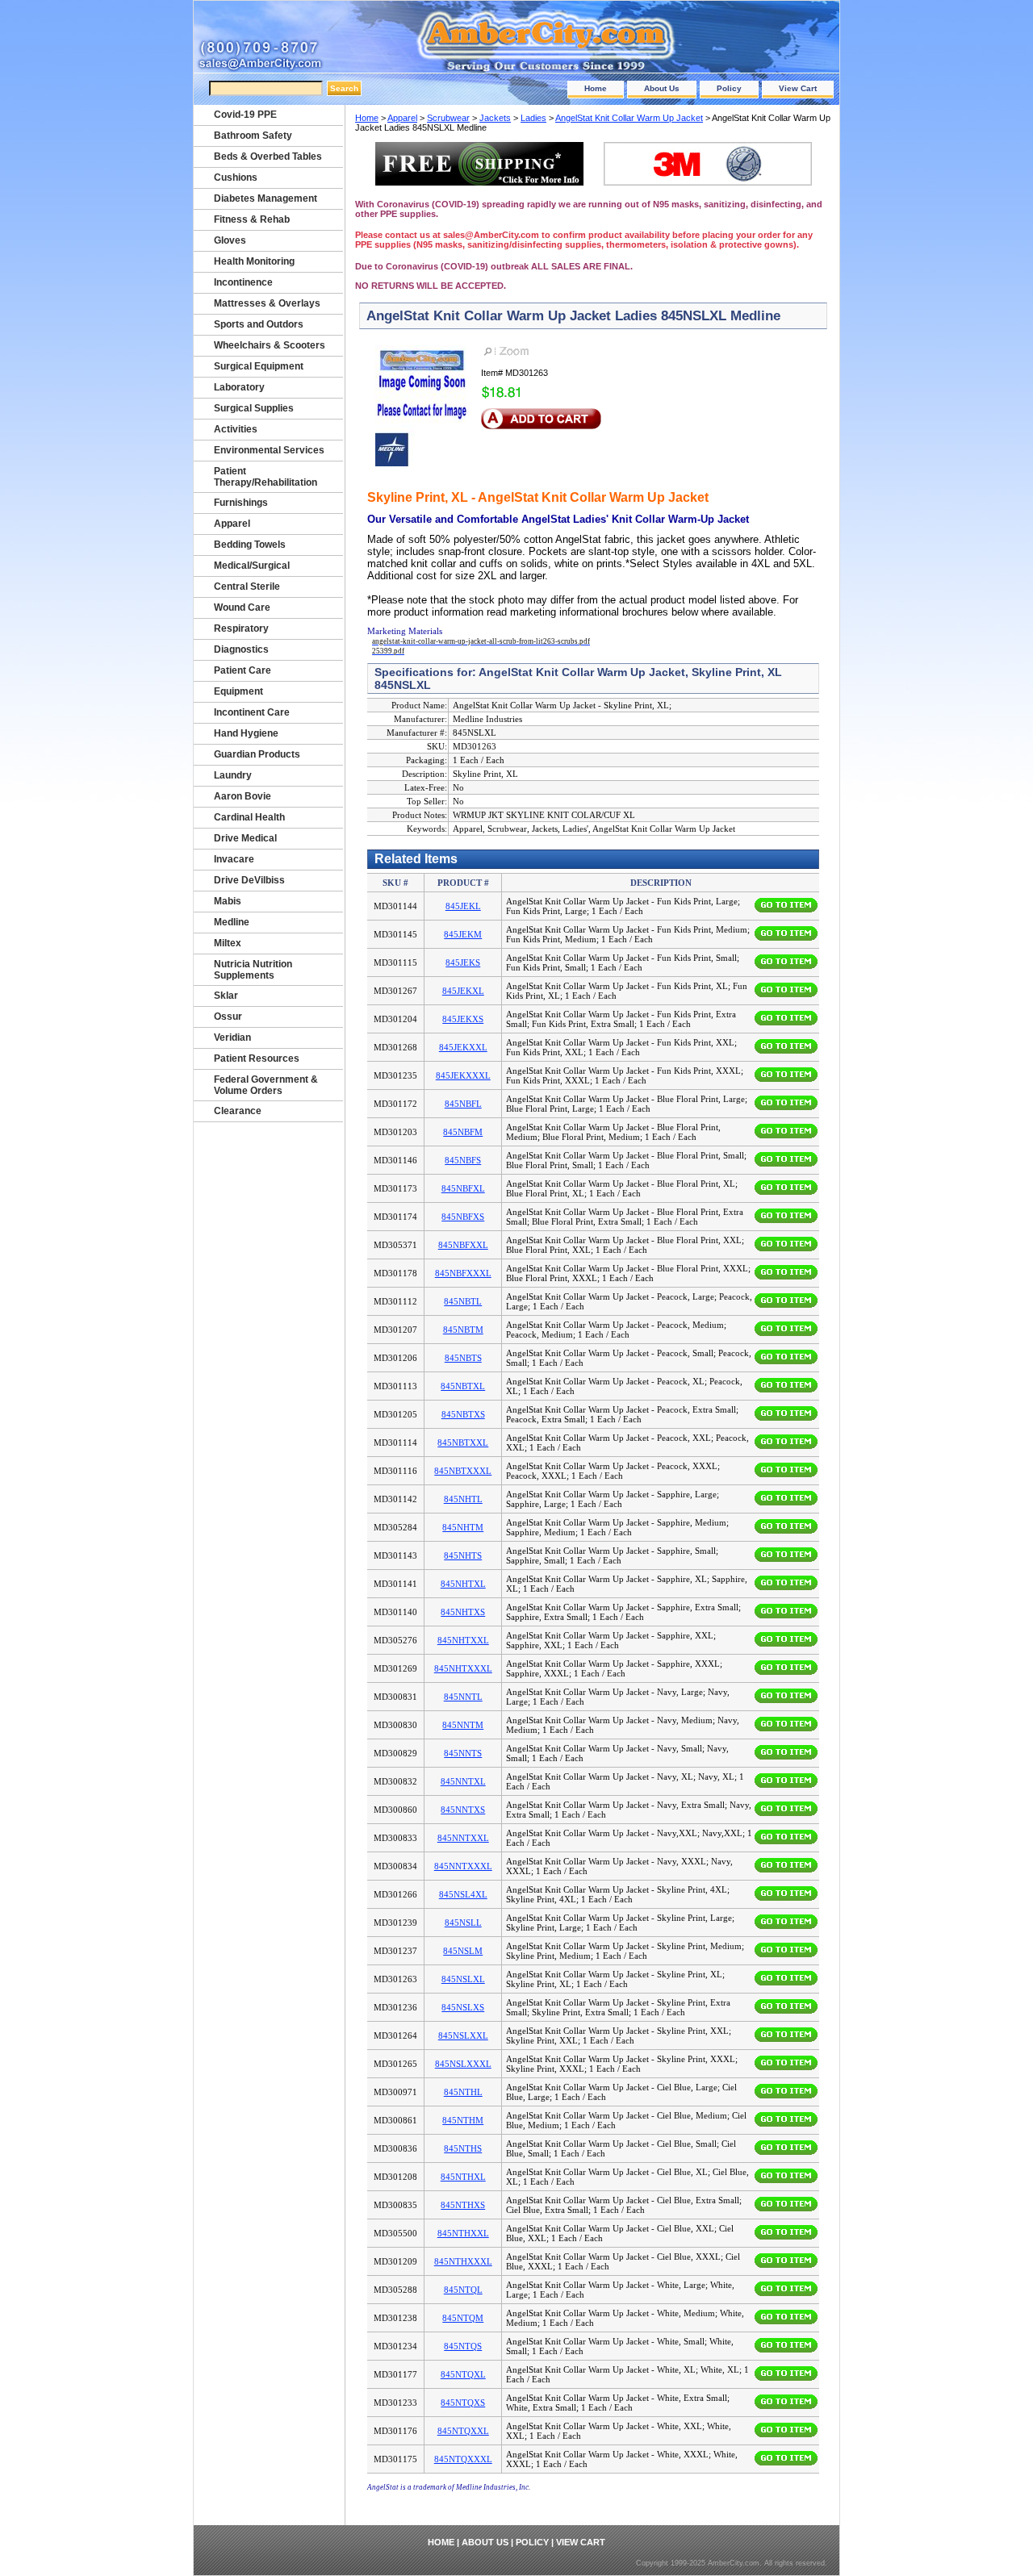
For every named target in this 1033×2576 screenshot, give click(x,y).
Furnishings (241, 503)
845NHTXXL (463, 1640)
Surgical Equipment (259, 366)
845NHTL (463, 1499)
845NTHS (463, 2148)
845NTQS (463, 2346)
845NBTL (463, 1301)
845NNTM (463, 1725)
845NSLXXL (463, 2035)
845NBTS (463, 1358)
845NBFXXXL (463, 1273)
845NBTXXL (463, 1442)
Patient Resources (257, 1058)
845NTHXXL (463, 2233)
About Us (662, 88)
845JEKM (463, 934)
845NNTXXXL (463, 1866)
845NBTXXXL (463, 1471)
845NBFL (463, 1104)
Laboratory (239, 387)
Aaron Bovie (243, 796)
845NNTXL (463, 1781)
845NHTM (463, 1527)
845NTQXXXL (463, 2459)
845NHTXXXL (463, 1668)
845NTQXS (463, 2403)
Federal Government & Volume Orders (266, 1085)
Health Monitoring (254, 261)
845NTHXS (463, 2205)
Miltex (228, 943)
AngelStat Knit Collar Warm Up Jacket (629, 118)
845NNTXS (463, 1810)
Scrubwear (448, 118)
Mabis (228, 901)
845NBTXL (463, 1386)
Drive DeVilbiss (249, 880)
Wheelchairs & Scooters (270, 345)
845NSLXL (463, 1979)
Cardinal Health (249, 817)
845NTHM (463, 2120)
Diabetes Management (266, 198)
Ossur (228, 1017)
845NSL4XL (463, 1894)
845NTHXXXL (463, 2261)
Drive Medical (245, 838)
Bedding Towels (250, 545)
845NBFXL (463, 1188)
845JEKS (463, 962)
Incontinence (243, 282)
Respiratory (241, 628)
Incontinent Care (252, 712)
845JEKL (463, 906)
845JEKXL (463, 991)
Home (596, 88)
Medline (232, 922)
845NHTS (463, 1555)
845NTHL (463, 2092)
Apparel (402, 118)
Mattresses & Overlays (267, 303)
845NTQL (463, 2290)
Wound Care (242, 607)
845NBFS (463, 1160)
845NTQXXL (463, 2431)
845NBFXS (463, 1217)
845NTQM (463, 2318)
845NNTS (463, 1753)
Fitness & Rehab (252, 219)
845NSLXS (463, 2007)
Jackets (495, 118)
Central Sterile (247, 587)
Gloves (230, 240)
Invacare (234, 859)
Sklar (226, 996)
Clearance (238, 1111)
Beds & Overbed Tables (268, 157)
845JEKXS (463, 1019)
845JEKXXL (463, 1047)
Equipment (238, 691)
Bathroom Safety (253, 136)
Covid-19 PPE (245, 115)
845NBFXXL (463, 1245)
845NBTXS (463, 1414)
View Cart (798, 88)
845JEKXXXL (463, 1075)
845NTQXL (463, 2374)
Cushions (236, 177)
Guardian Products (257, 754)
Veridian (232, 1037)
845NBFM (463, 1132)
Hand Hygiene (246, 733)
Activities (236, 429)
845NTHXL (463, 2177)
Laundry (233, 775)
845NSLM (463, 1951)
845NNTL (463, 1697)
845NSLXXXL (463, 2064)
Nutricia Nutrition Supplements (253, 970)
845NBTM (463, 1330)
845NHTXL (463, 1584)
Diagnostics (241, 649)
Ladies (533, 118)
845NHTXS (463, 1612)
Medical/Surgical (252, 566)
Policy (729, 88)
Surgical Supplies (254, 408)
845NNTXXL (463, 1838)
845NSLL (463, 1923)
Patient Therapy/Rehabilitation (266, 477)
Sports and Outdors (259, 324)
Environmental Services (269, 450)
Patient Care (243, 670)
